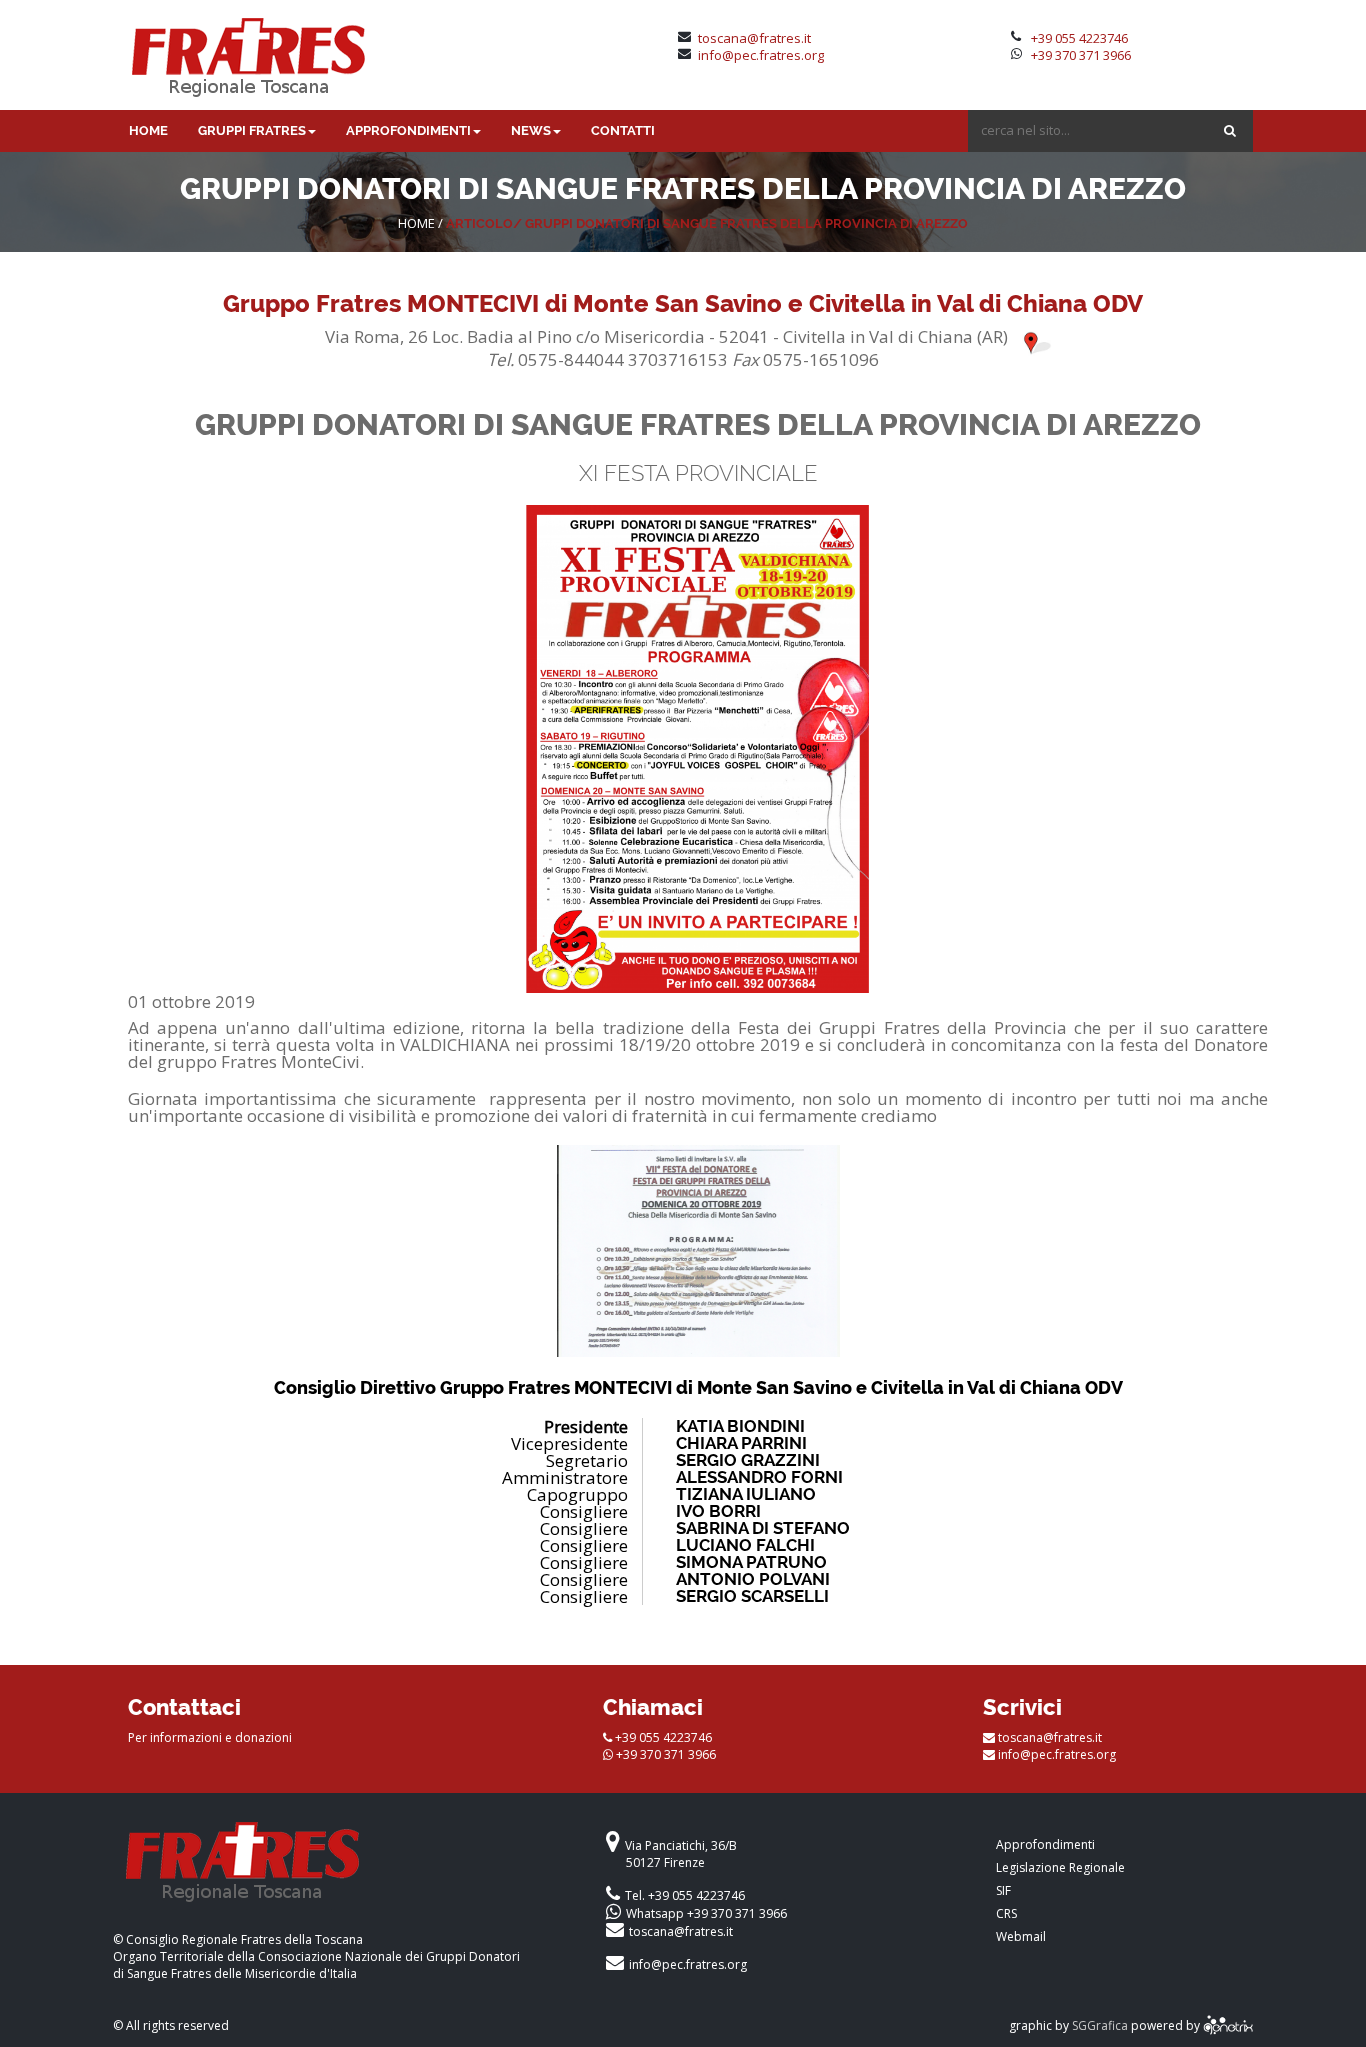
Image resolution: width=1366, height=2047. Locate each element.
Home (416, 223)
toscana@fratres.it (754, 38)
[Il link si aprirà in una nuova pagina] (1228, 2025)
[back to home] (342, 1872)
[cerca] (1230, 130)
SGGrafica (1100, 2025)
